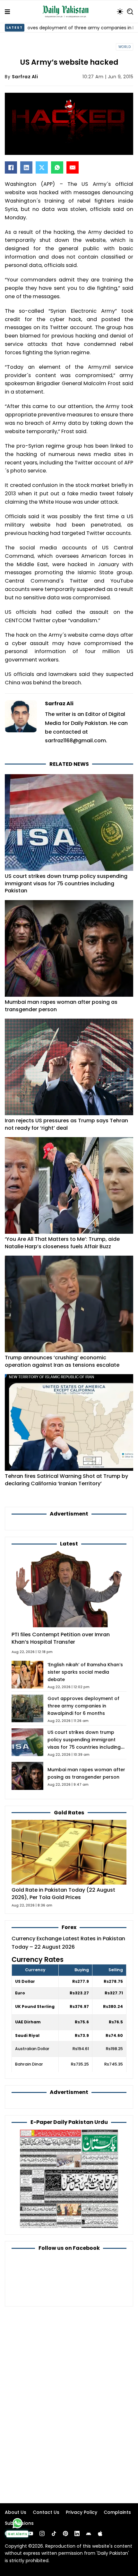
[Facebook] (11, 167)
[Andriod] (89, 2533)
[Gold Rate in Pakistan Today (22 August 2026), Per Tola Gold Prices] (69, 1852)
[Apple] (100, 2533)
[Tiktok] (54, 2533)
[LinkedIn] (26, 167)
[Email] (73, 167)
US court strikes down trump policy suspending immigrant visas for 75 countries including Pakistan (66, 883)
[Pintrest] (65, 2533)
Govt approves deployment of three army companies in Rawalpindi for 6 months (83, 1706)
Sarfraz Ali (25, 77)
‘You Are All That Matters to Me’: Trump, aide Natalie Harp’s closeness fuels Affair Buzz (62, 1243)
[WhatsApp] (57, 167)
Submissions (19, 2523)
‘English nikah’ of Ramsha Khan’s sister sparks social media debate (85, 1672)
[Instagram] (42, 2533)
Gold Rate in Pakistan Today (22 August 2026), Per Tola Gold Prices (63, 1894)
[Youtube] (30, 2533)
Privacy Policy (82, 2512)
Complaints (117, 2512)
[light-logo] (67, 12)
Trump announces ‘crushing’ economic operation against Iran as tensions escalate (62, 1361)
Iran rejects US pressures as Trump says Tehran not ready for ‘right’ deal (66, 1124)
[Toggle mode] (120, 12)
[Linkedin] (77, 2533)
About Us (16, 2512)
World (125, 47)
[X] (42, 167)
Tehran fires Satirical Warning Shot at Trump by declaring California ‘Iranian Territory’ (66, 1480)
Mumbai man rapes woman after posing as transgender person (61, 1006)
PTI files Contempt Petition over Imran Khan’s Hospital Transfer (61, 1638)
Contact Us (46, 2512)
